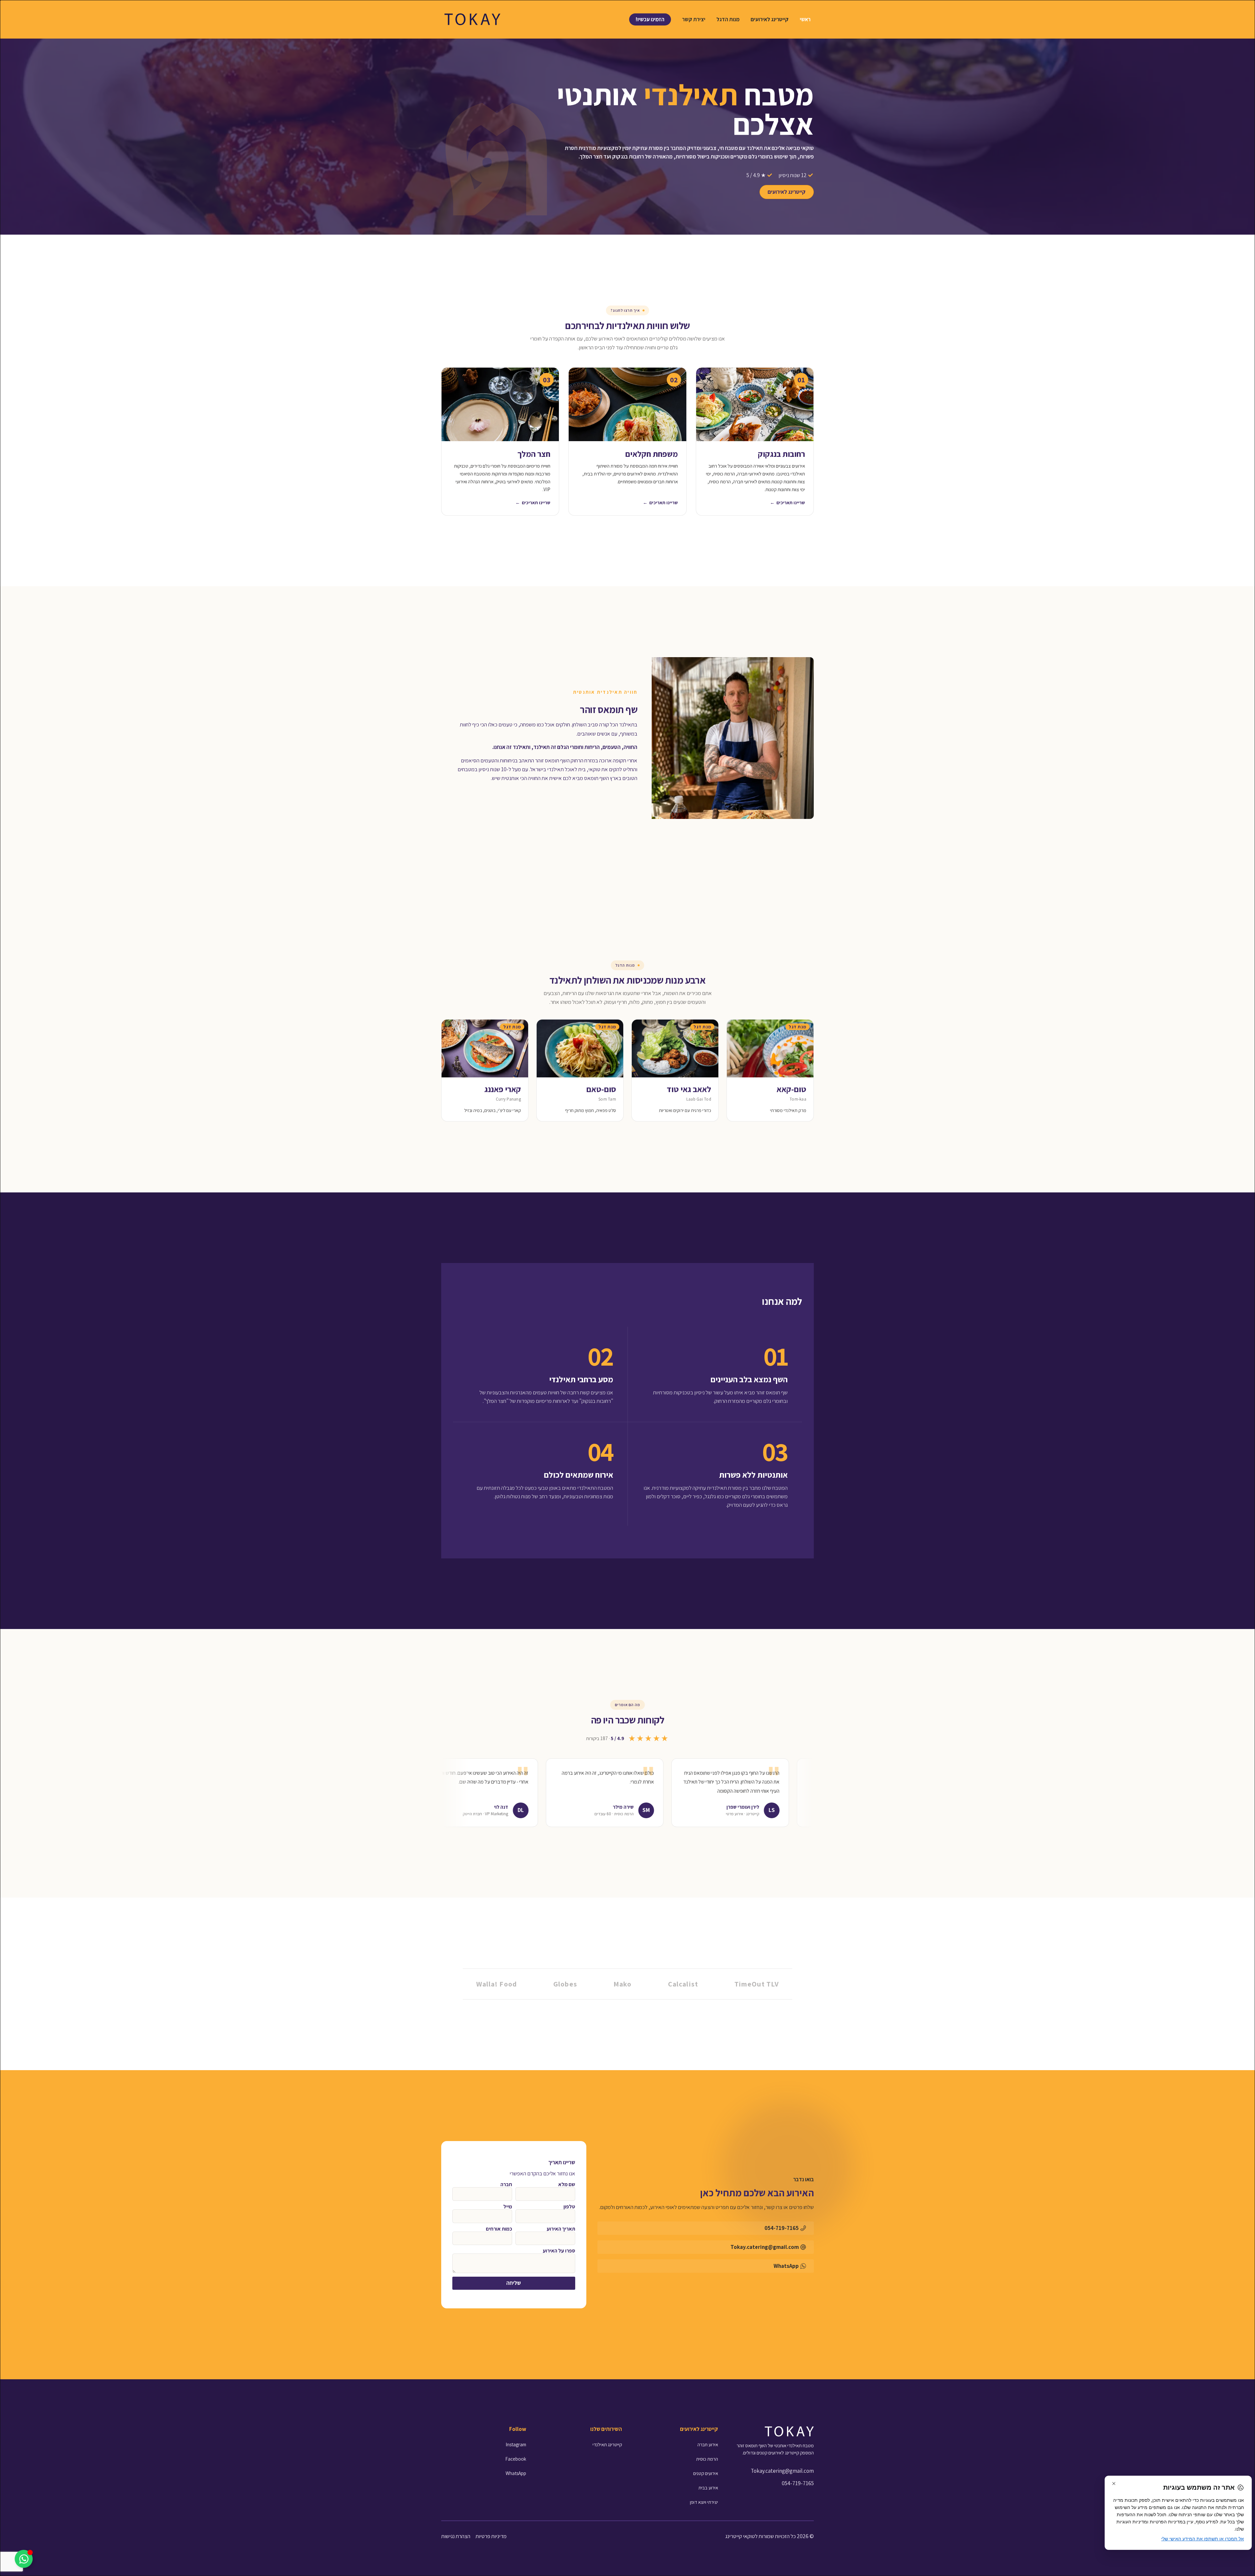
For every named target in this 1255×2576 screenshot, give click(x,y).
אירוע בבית (708, 2488)
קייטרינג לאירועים (770, 19)
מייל (508, 2207)
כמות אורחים (499, 2229)
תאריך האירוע (561, 2229)
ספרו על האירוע (559, 2251)
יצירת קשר (694, 19)
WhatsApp (516, 2473)
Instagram (516, 2444)
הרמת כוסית (707, 2459)
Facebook (516, 2459)
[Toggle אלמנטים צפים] (24, 2559)
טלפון (569, 2207)
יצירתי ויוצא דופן (704, 2502)
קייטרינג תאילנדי (607, 2444)
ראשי (805, 19)
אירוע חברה (708, 2444)
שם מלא (567, 2185)
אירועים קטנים (706, 2473)
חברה (506, 2185)
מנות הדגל (728, 19)
